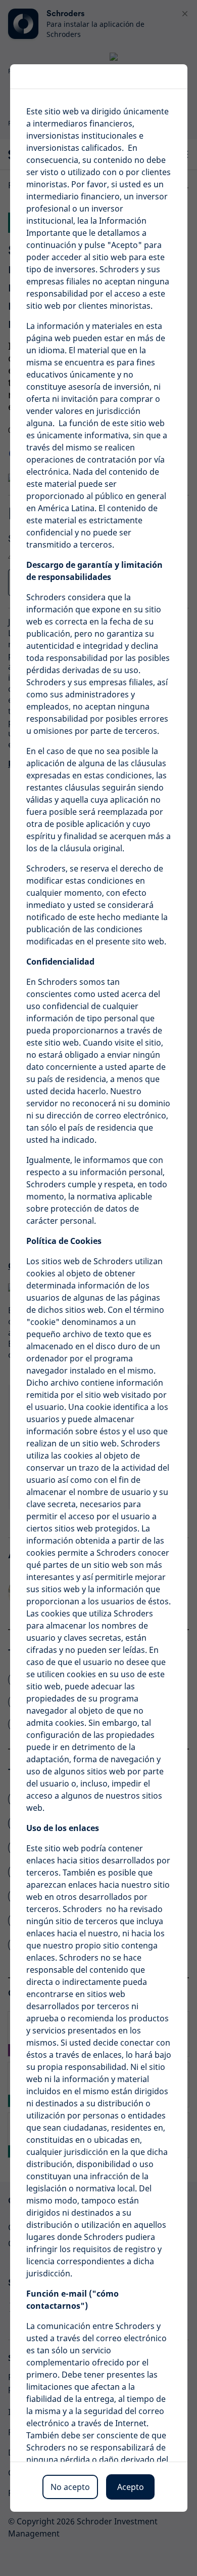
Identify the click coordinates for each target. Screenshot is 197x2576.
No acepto (70, 2487)
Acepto (131, 2487)
